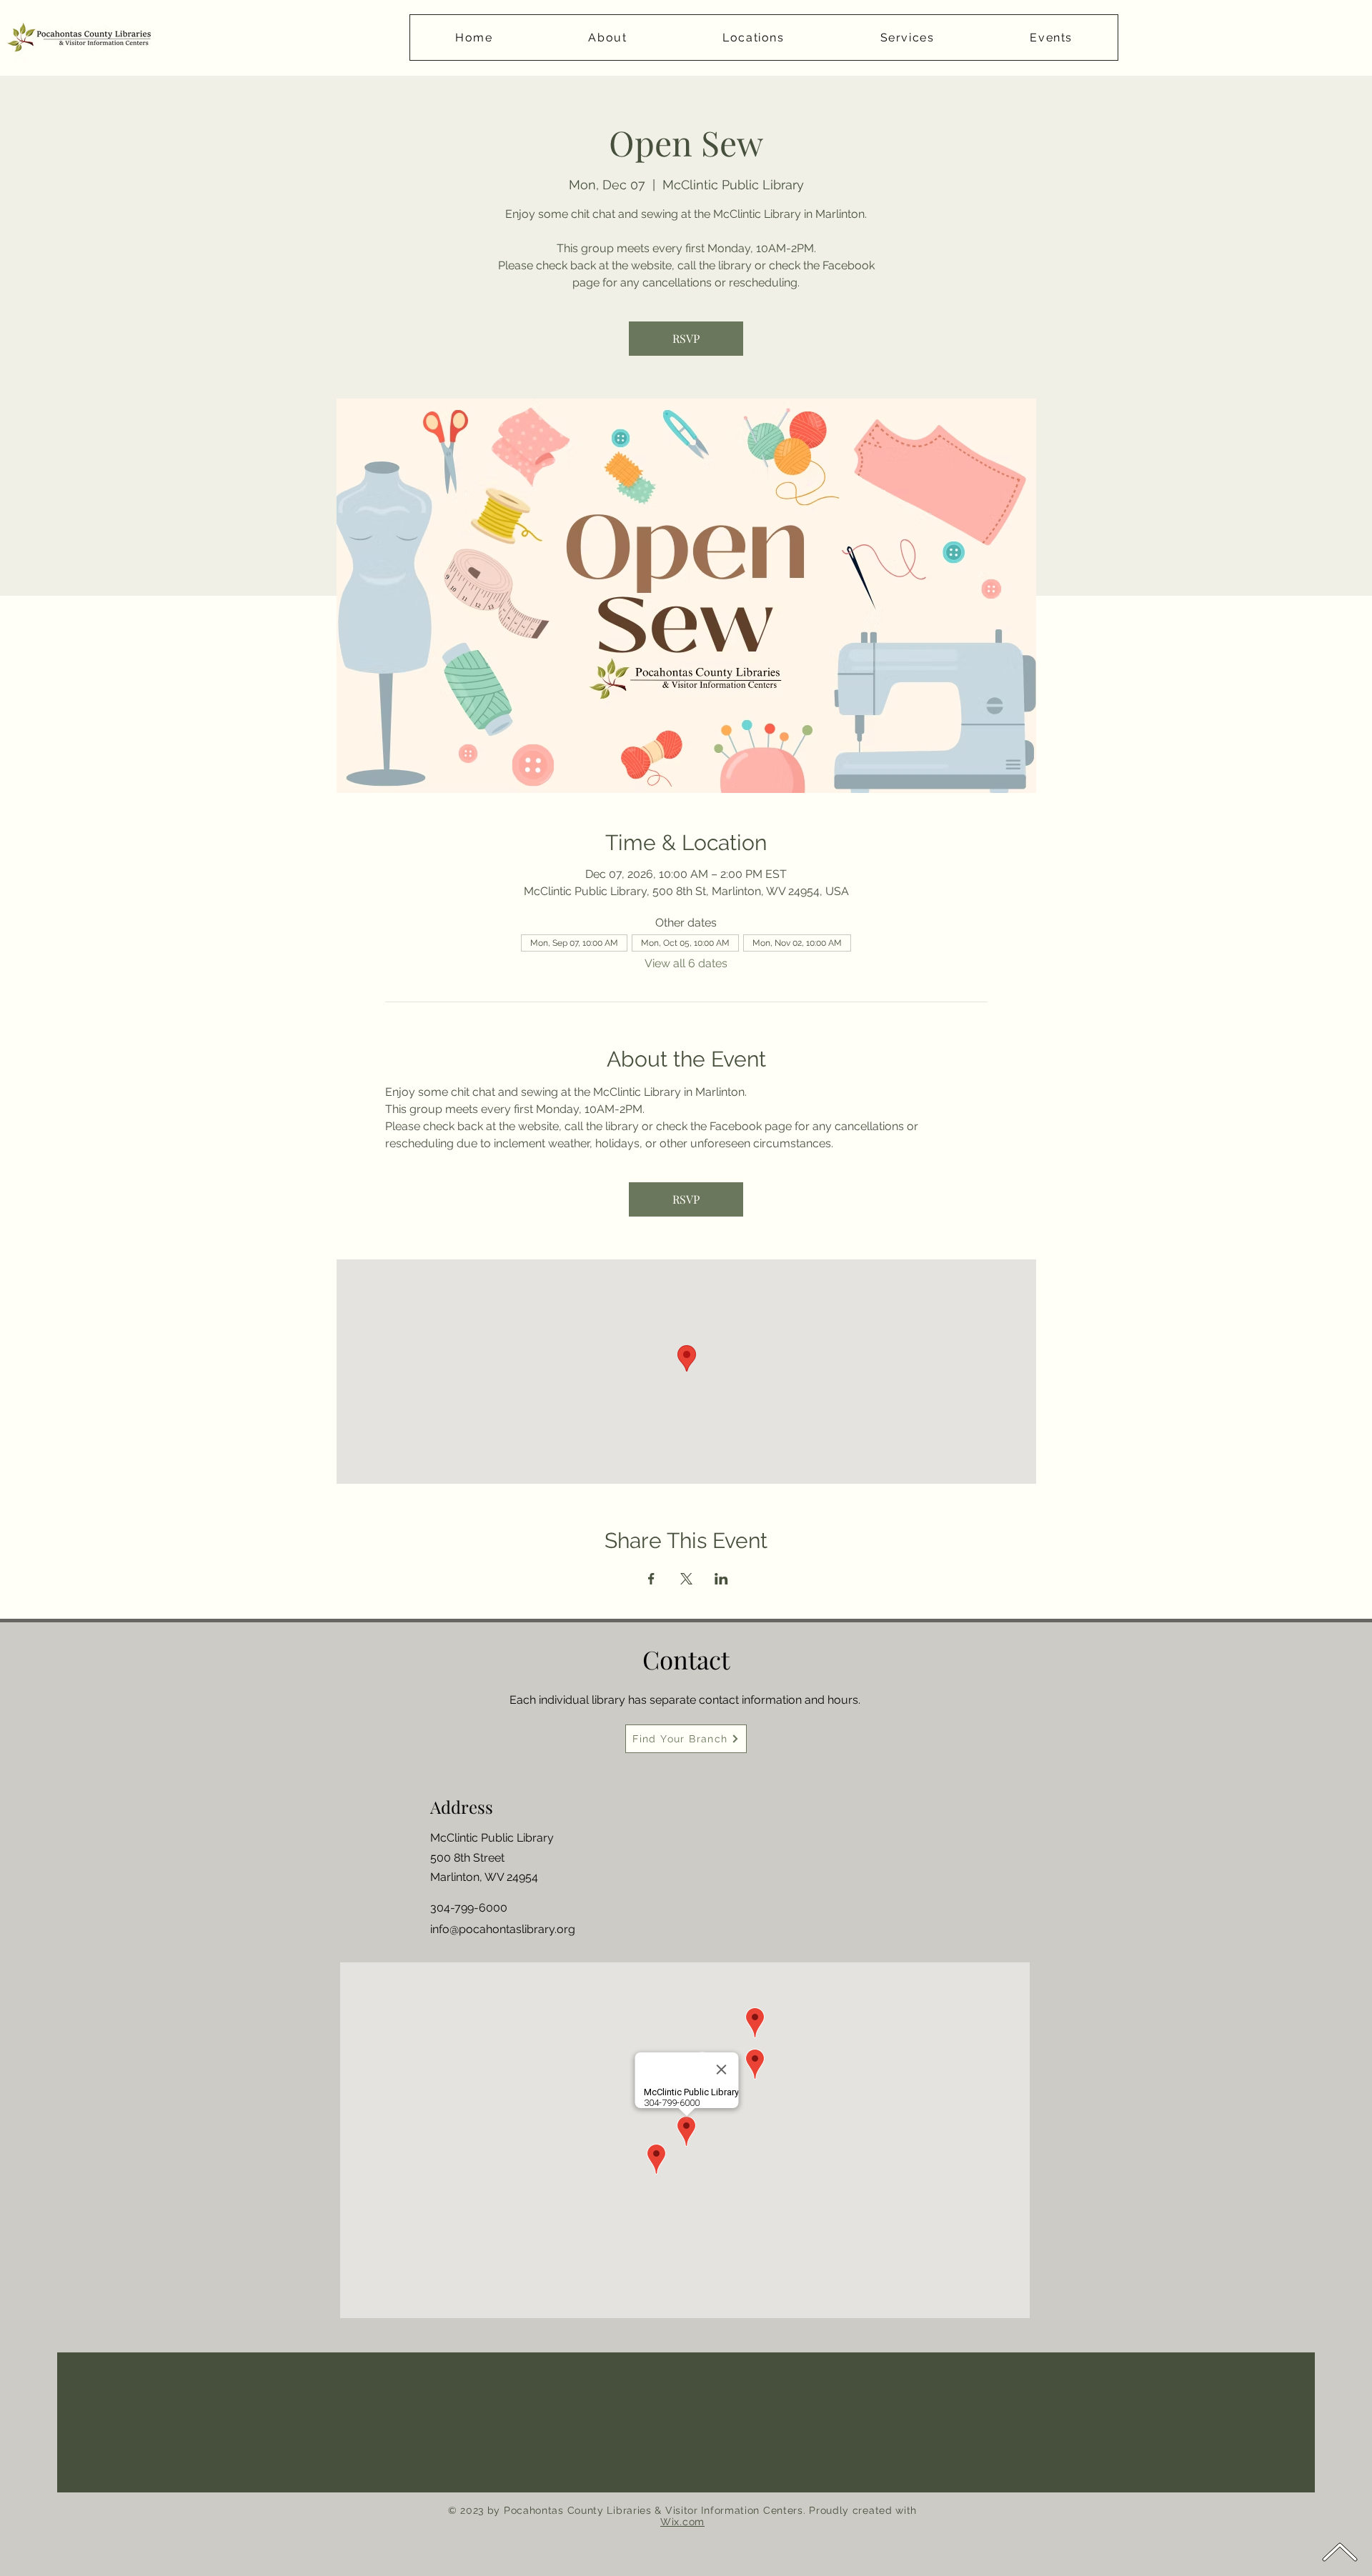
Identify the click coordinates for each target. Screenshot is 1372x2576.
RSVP (686, 338)
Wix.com (682, 2522)
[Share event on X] (686, 1579)
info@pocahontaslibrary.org (503, 1929)
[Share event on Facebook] (651, 1579)
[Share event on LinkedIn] (721, 1579)
